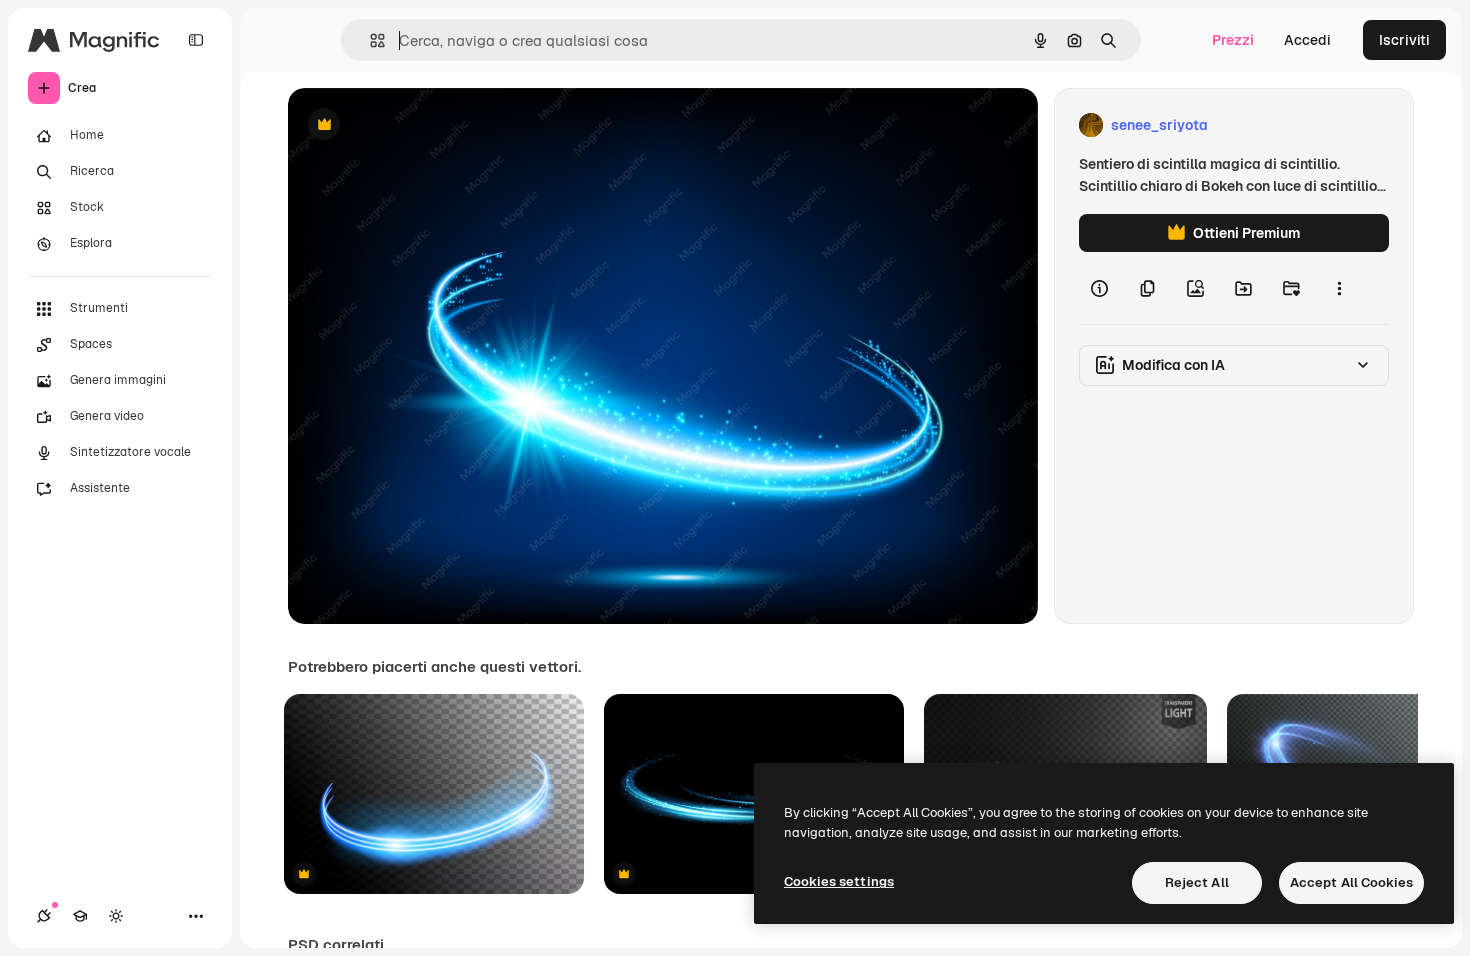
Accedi (1307, 40)
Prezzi (1233, 40)
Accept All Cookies (1351, 882)
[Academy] (80, 916)
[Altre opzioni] (1339, 288)
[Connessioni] (44, 916)
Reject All (1197, 882)
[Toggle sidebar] (196, 40)
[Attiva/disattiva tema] (116, 916)
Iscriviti (1404, 40)
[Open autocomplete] (369, 40)
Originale (420, 125)
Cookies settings (839, 881)
